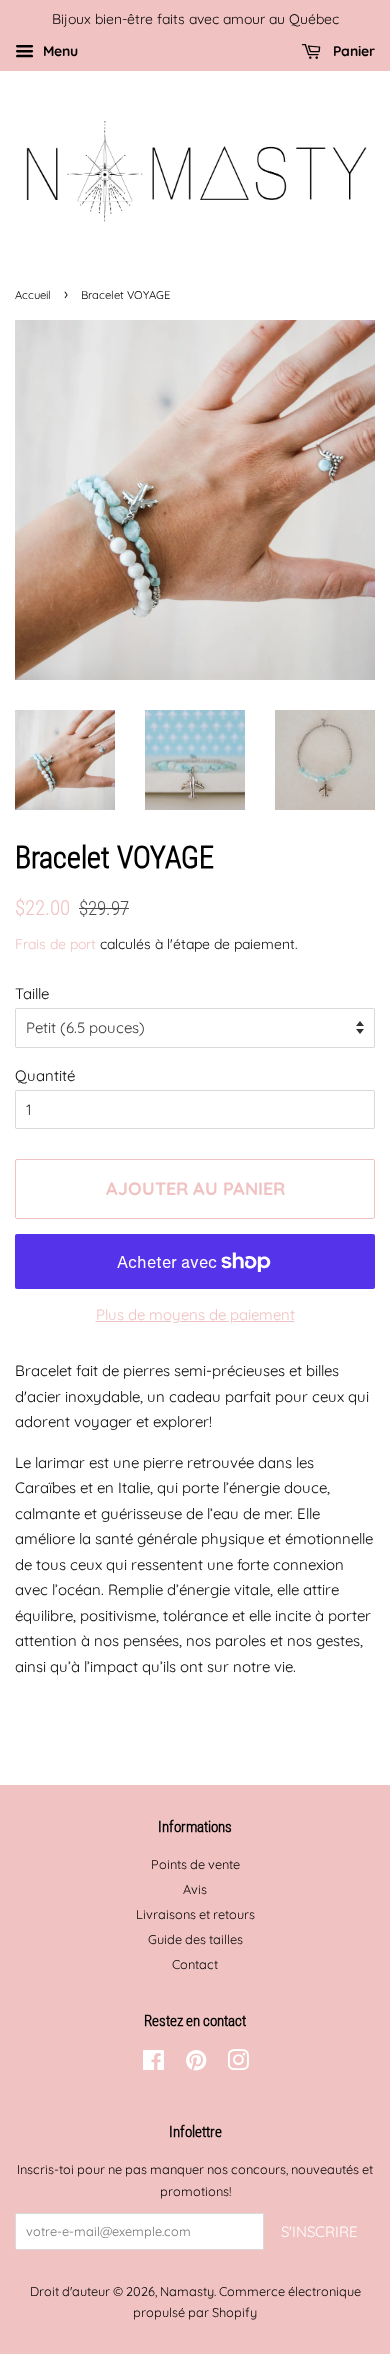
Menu (58, 50)
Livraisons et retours (195, 1914)
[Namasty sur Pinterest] (196, 2064)
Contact (195, 1964)
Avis (195, 1889)
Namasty (187, 2291)
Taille (32, 993)
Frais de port (55, 943)
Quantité (45, 1075)
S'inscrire (319, 2231)
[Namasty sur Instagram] (238, 2064)
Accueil (33, 295)
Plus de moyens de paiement (195, 1314)
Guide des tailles (195, 1939)
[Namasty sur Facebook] (153, 2064)
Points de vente (195, 1864)
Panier (352, 50)
